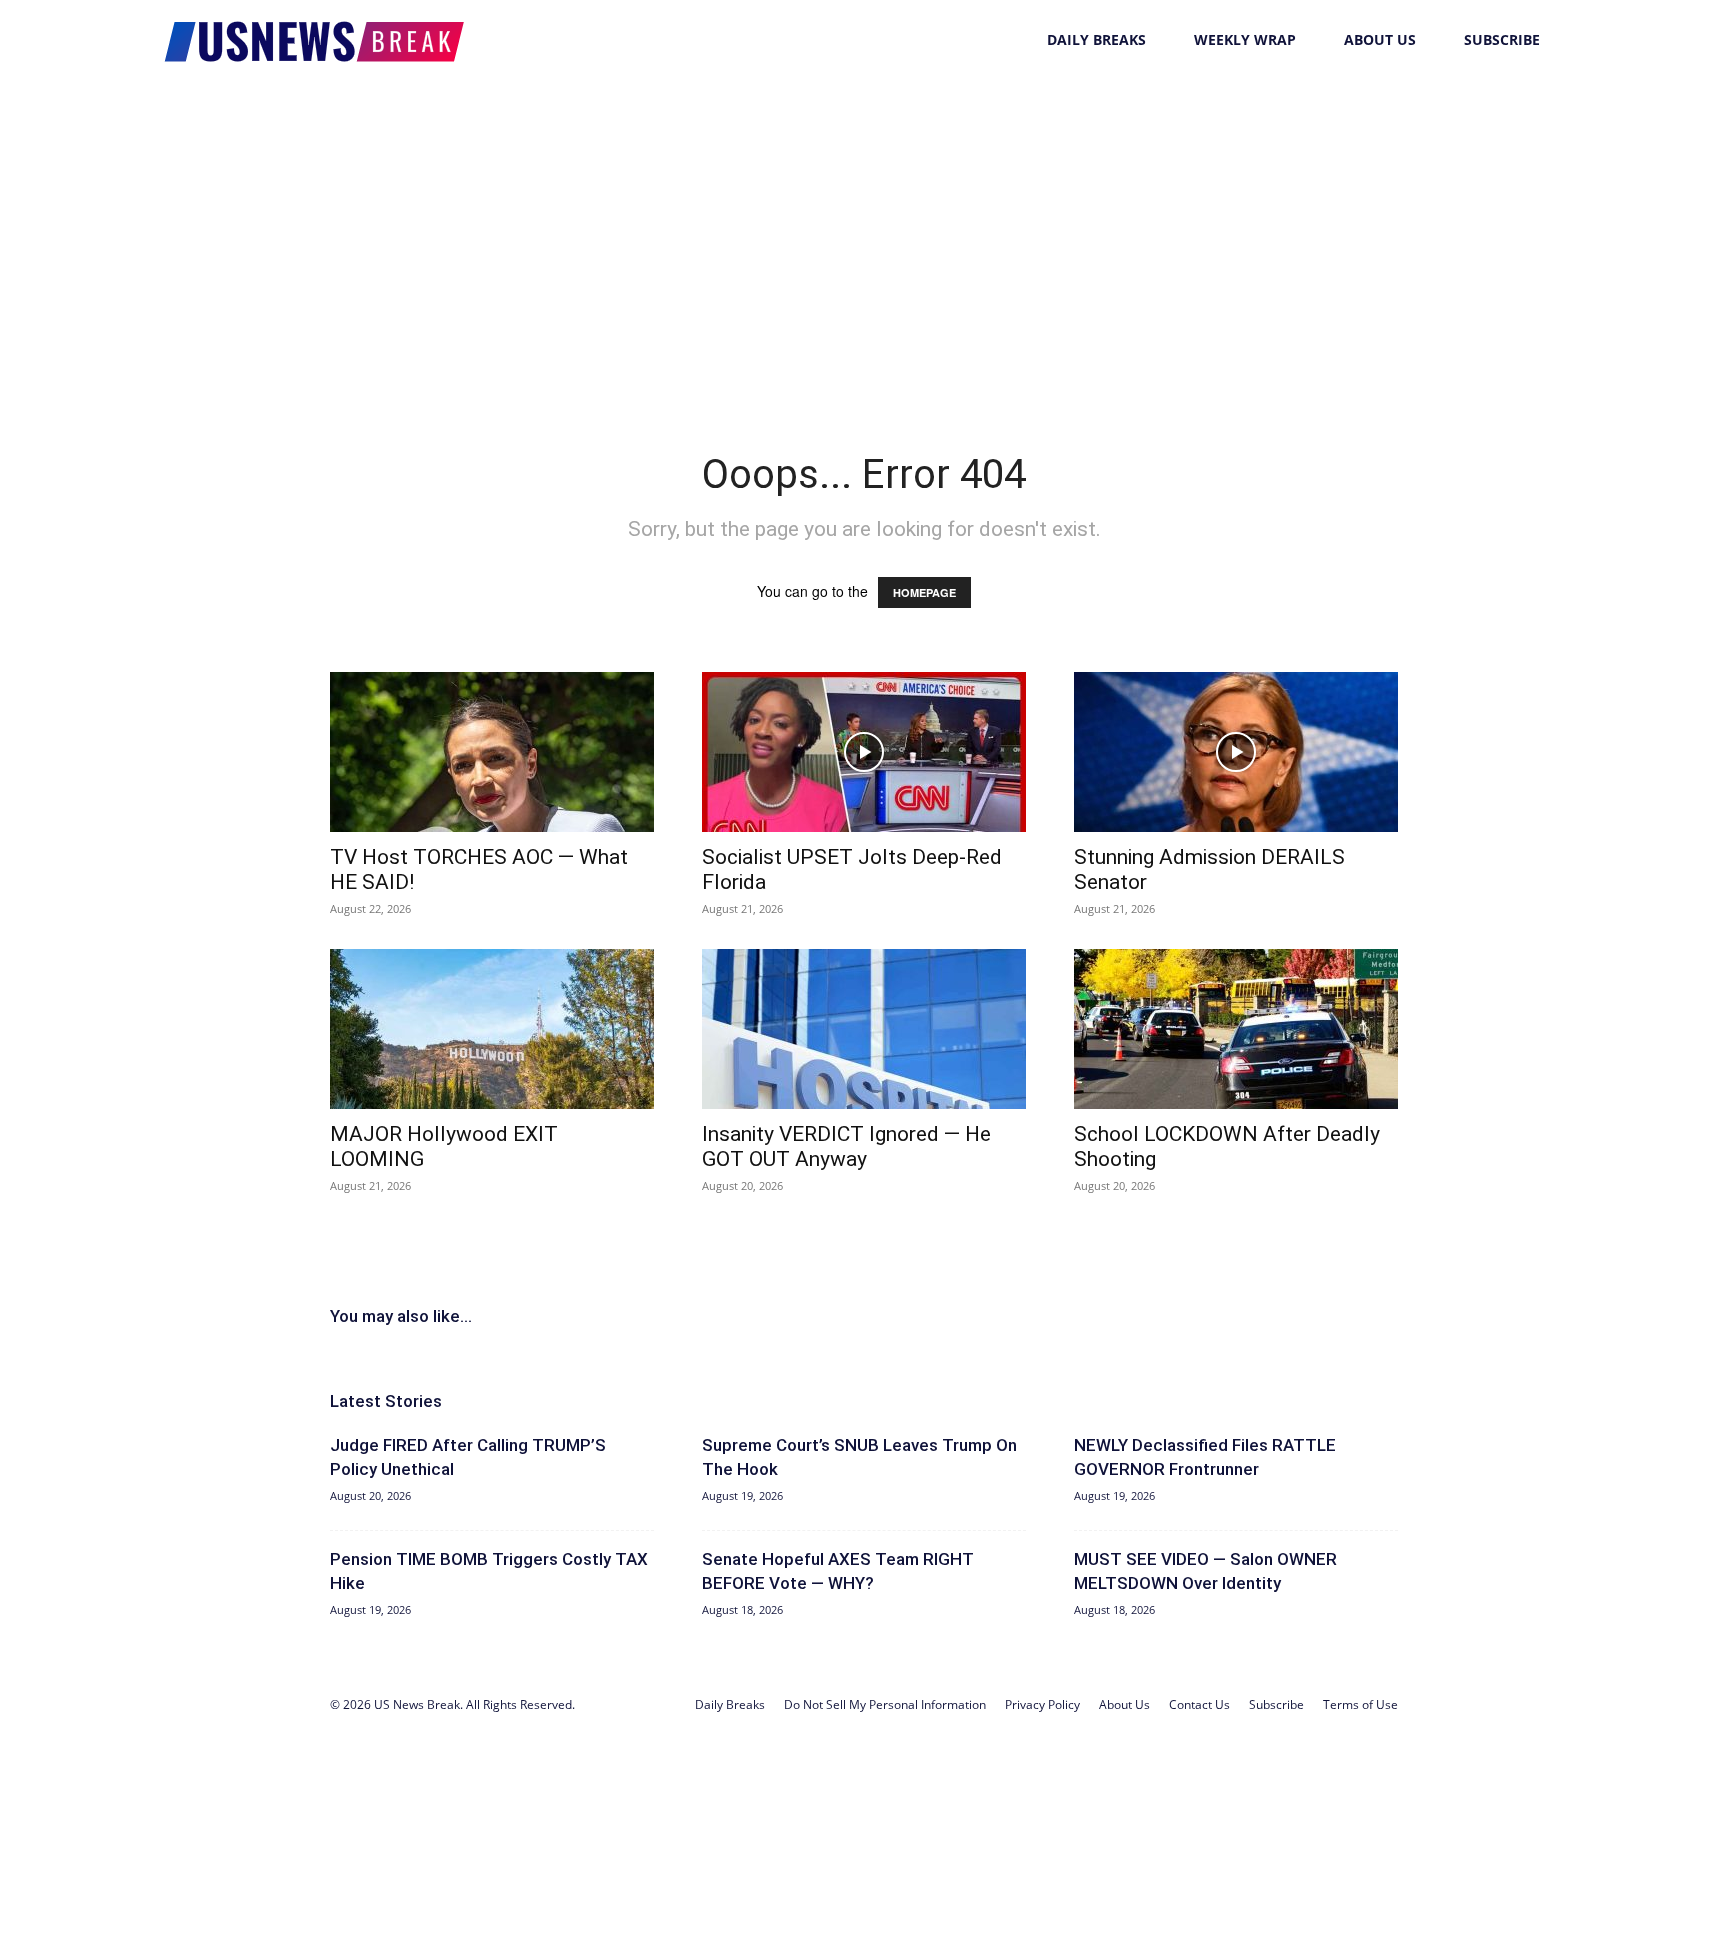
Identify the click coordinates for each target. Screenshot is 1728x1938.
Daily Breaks (1096, 39)
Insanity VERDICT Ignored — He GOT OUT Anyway (846, 1146)
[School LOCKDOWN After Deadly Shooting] (1236, 1029)
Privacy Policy (1042, 1704)
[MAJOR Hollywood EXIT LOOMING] (492, 1029)
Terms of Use (1360, 1704)
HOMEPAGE (924, 592)
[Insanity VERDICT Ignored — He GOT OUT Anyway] (864, 1029)
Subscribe (1502, 39)
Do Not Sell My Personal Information (885, 1704)
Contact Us (1199, 1704)
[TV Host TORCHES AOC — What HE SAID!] (492, 752)
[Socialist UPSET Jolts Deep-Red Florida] (864, 752)
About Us (1380, 39)
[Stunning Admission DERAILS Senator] (1236, 752)
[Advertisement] (864, 230)
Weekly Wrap (1245, 39)
